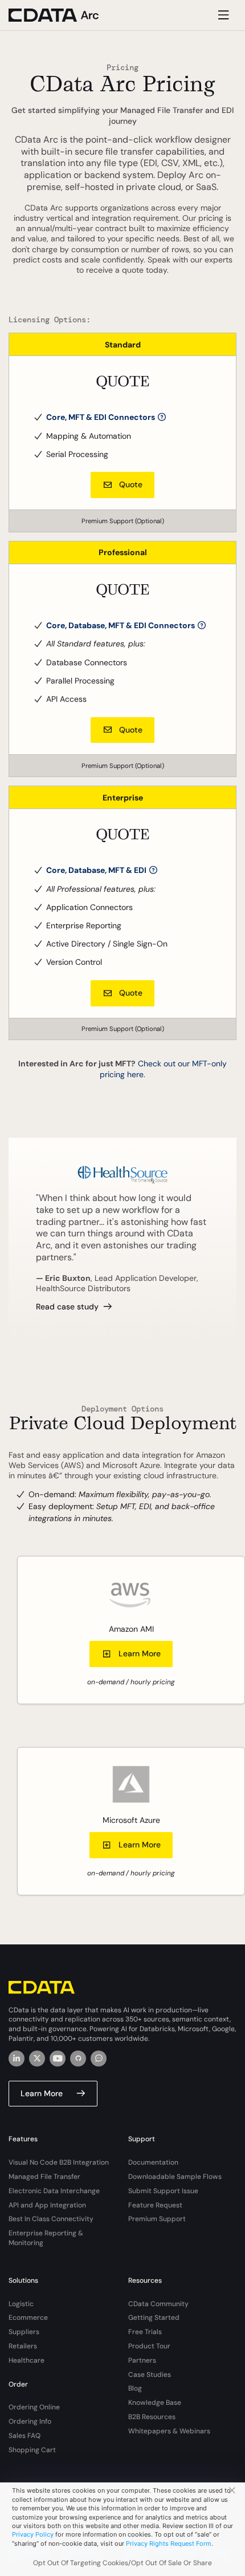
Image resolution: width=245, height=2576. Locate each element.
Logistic (21, 2304)
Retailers (23, 2346)
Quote (131, 484)
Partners (142, 2360)
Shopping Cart (32, 2450)
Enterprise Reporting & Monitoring (46, 2238)
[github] (78, 2059)
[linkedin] (17, 2059)
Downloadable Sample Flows (175, 2177)
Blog (135, 2388)
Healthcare (26, 2360)
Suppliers (24, 2332)
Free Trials (145, 2332)
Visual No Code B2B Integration (59, 2162)
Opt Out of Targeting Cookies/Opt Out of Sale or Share (122, 2563)
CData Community (158, 2304)
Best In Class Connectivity (51, 2219)
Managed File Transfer (44, 2177)
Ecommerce (28, 2318)
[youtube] (58, 2059)
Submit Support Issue (163, 2191)
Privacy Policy (33, 2534)
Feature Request (155, 2205)
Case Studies (150, 2375)
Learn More (140, 1653)
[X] (37, 2059)
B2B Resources (152, 2417)
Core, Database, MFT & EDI (97, 870)
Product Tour (149, 2346)
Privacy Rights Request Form (169, 2543)
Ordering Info (30, 2421)
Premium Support (157, 2219)
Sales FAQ (24, 2436)
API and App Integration (47, 2205)
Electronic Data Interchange (54, 2191)
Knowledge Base (155, 2403)
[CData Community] (99, 2059)
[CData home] (63, 15)
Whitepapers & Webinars (169, 2431)
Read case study (67, 1307)
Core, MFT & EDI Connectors (101, 417)
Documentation (153, 2162)
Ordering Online (34, 2407)
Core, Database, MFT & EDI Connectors (121, 625)
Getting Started (154, 2318)
